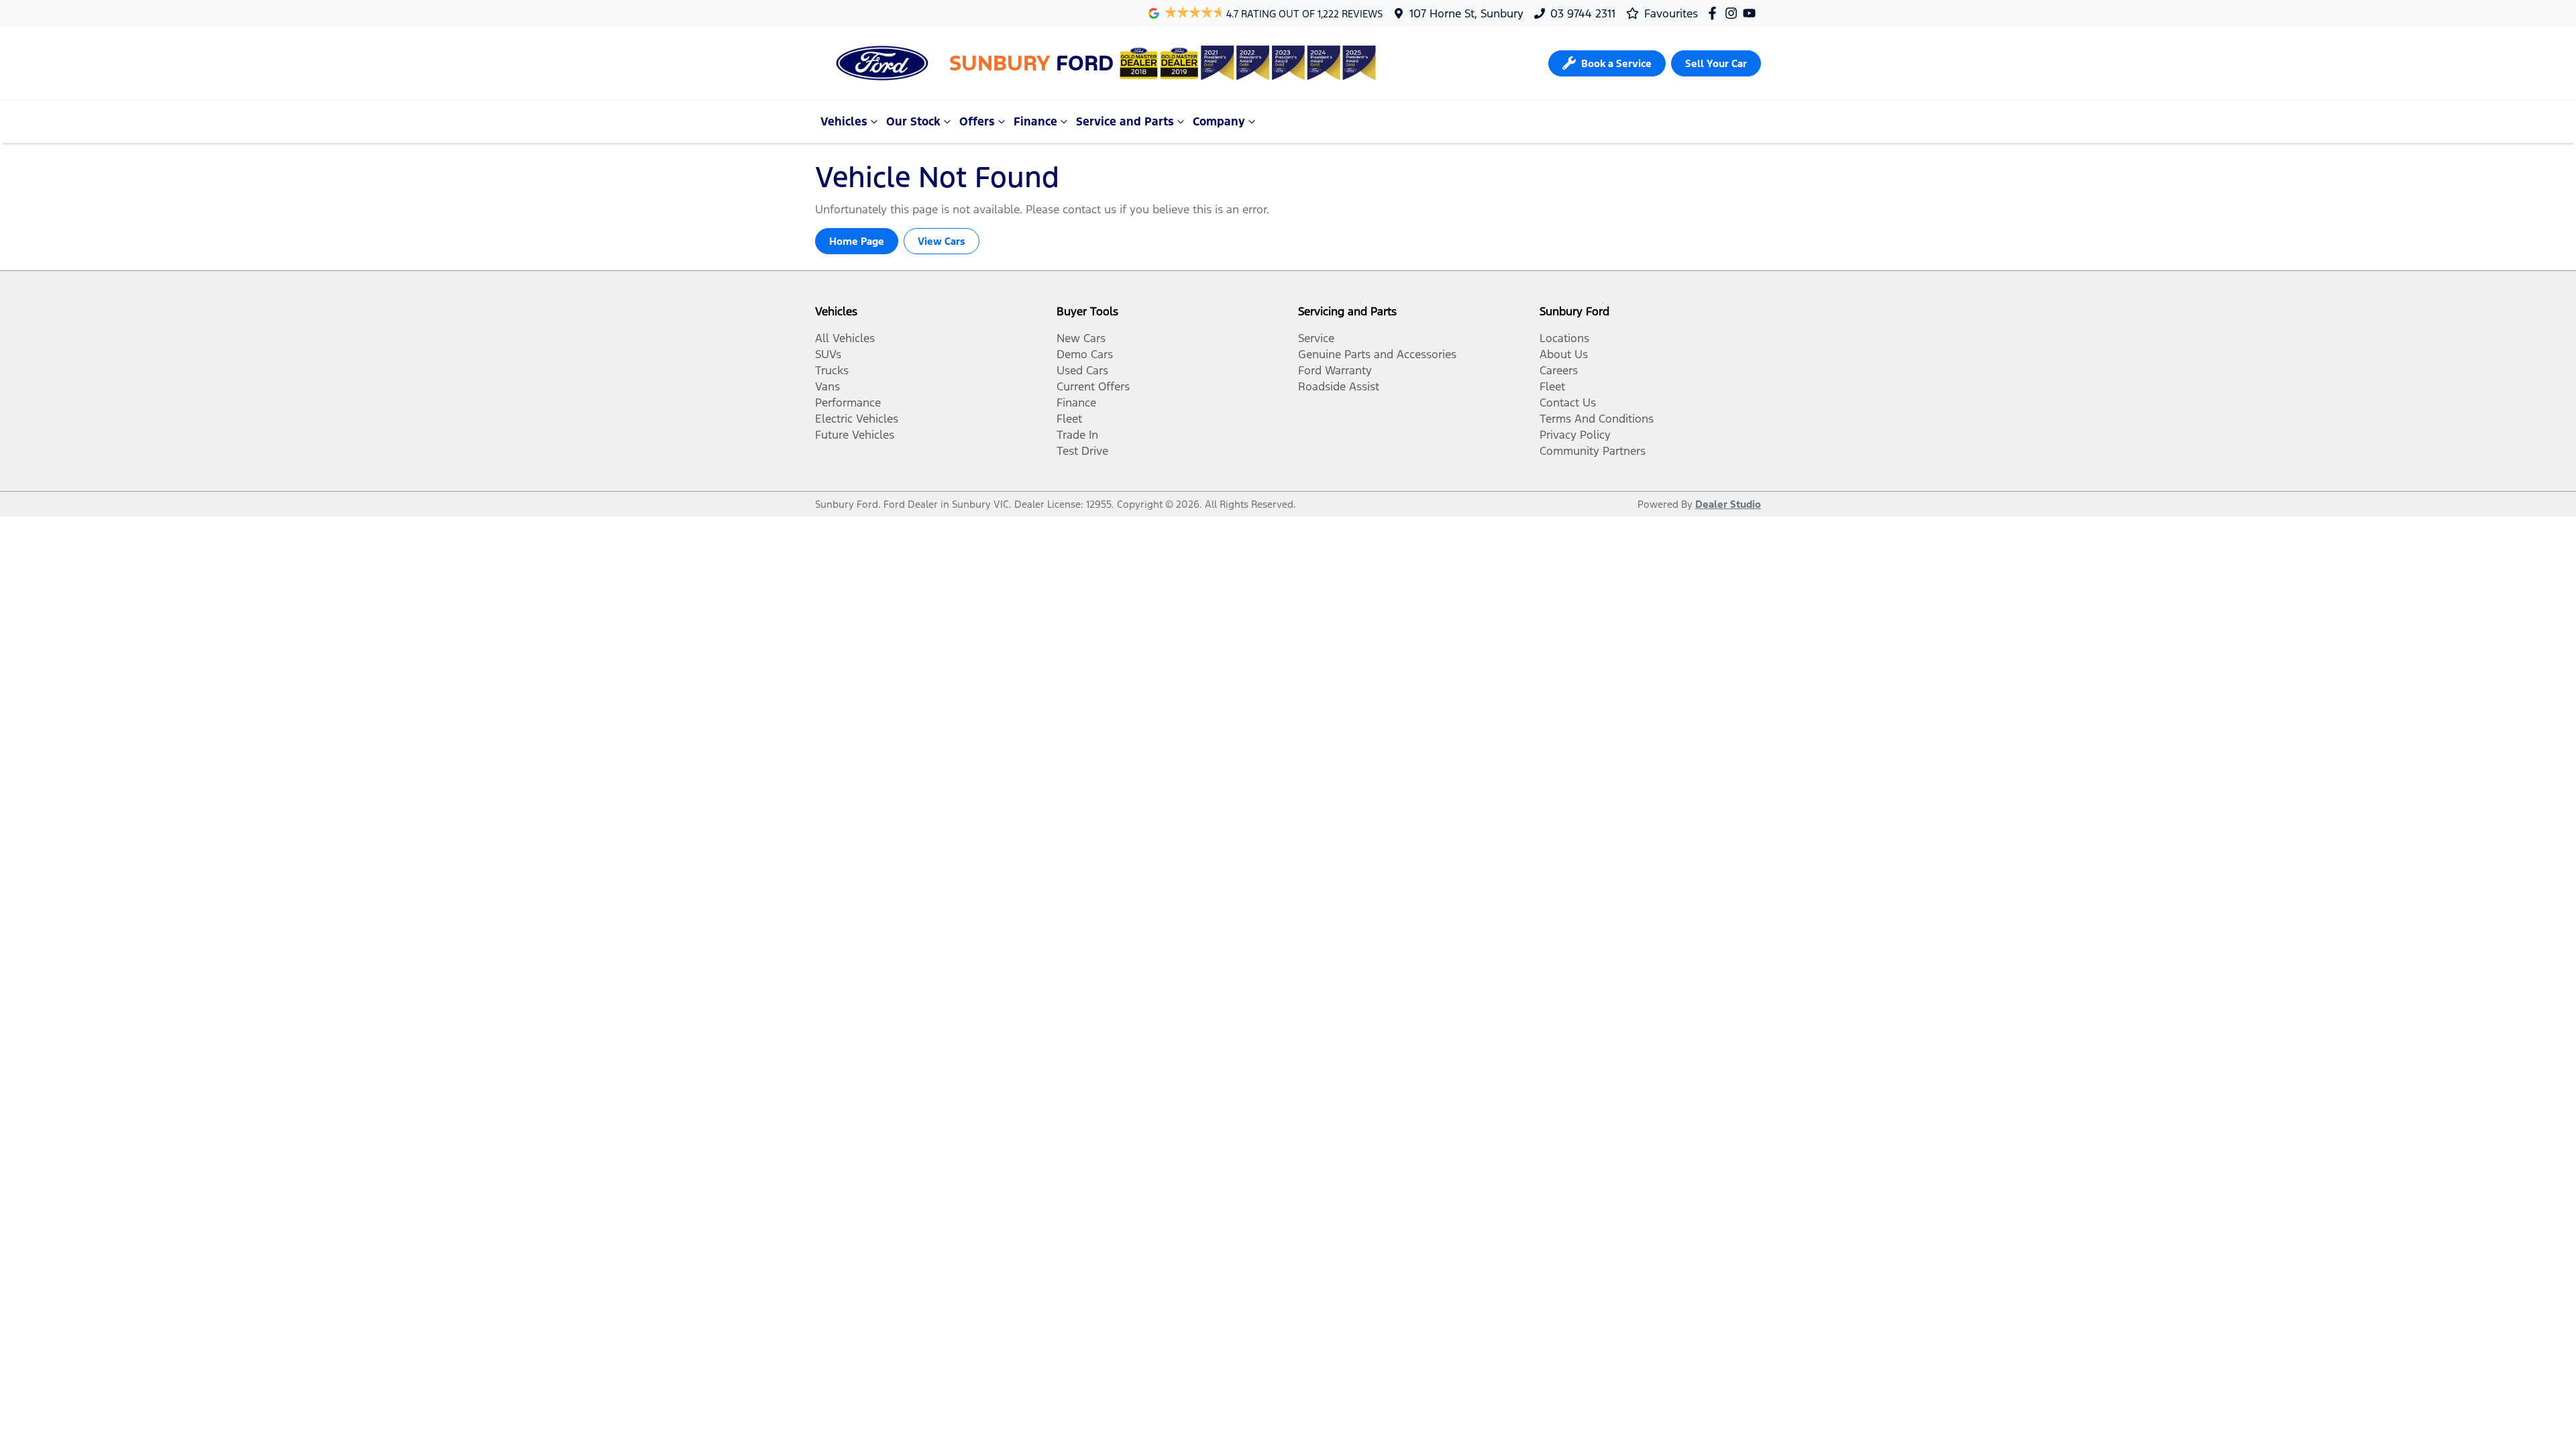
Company (1219, 121)
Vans (827, 386)
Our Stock (913, 121)
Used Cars (1082, 370)
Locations (1564, 338)
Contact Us (1568, 402)
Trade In (1077, 435)
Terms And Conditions (1597, 419)
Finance (1035, 121)
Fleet (1069, 419)
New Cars (1081, 338)
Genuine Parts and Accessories (1377, 354)
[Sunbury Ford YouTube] (1752, 13)
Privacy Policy (1575, 435)
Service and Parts (1125, 121)
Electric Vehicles (857, 419)
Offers (977, 121)
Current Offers (1093, 386)
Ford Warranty (1335, 370)
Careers (1559, 370)
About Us (1564, 354)
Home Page (857, 241)
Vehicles (844, 121)
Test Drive (1082, 451)
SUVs (828, 354)
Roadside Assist (1339, 386)
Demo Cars (1085, 354)
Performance (848, 402)
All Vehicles (845, 338)
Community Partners (1593, 451)
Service (1316, 338)
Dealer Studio (1728, 504)
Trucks (832, 370)
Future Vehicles (855, 435)
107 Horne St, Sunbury (1466, 13)
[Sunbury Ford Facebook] (1715, 13)
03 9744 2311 (1583, 13)
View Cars (942, 241)
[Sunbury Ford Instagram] (1734, 13)
